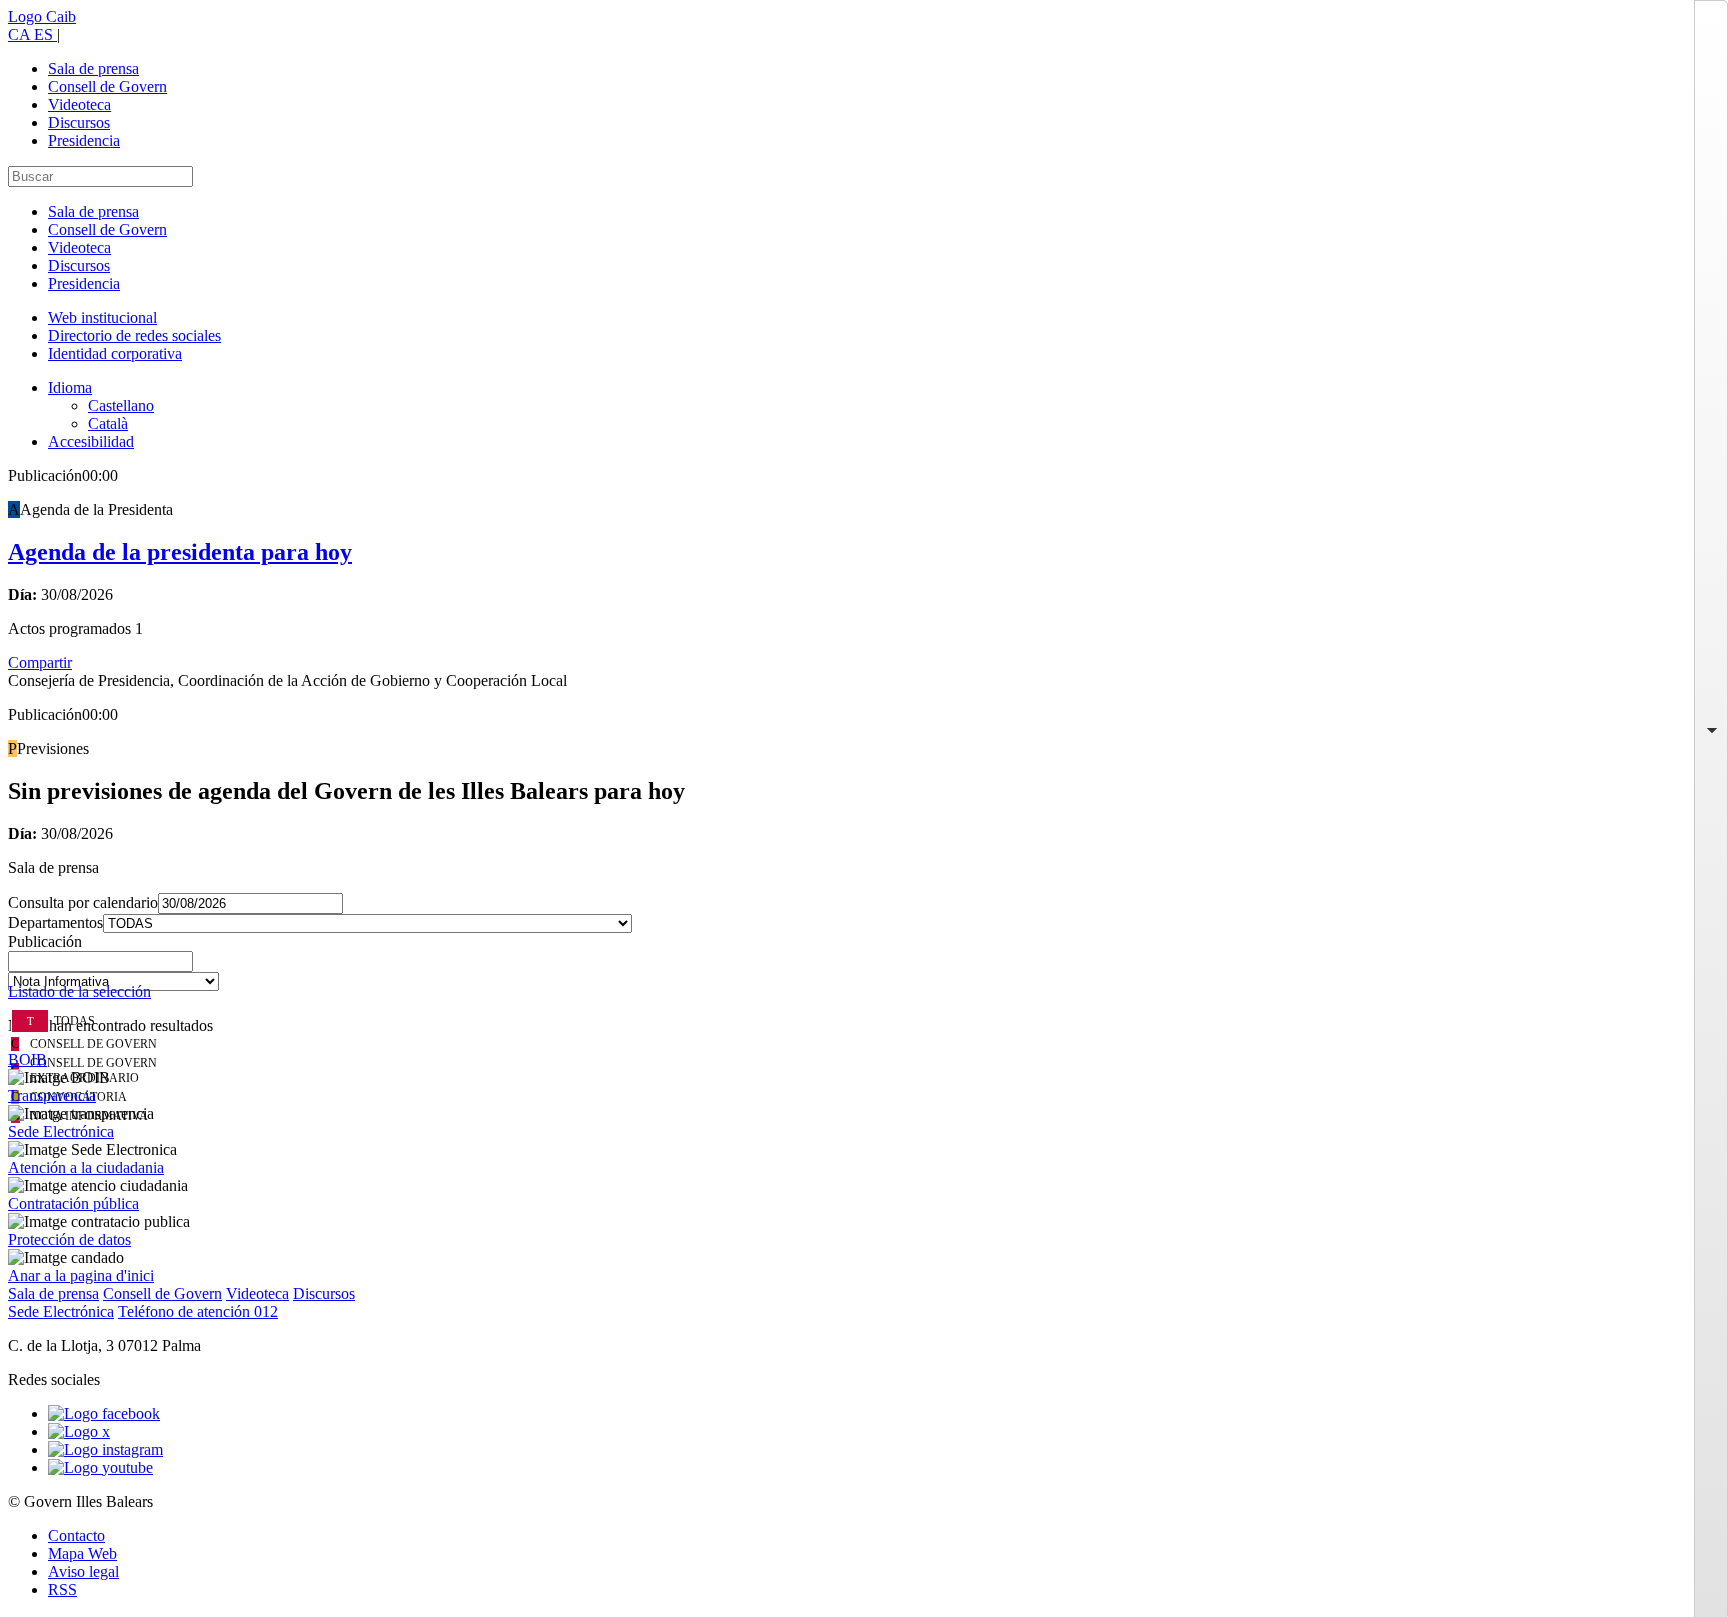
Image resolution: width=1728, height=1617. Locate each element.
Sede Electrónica (61, 1131)
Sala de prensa (93, 68)
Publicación (45, 941)
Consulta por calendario (83, 902)
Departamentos (55, 922)
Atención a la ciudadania (86, 1167)
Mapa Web (82, 1553)
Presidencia (84, 140)
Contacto (76, 1535)
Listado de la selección (79, 991)
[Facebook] (104, 1413)
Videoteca (79, 104)
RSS (62, 1589)
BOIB (27, 1059)
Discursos (79, 122)
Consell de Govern (107, 86)
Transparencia (52, 1095)
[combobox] (864, 967)
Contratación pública (73, 1203)
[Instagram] (105, 1449)
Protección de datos (69, 1239)
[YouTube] (100, 1467)
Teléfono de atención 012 (198, 1311)
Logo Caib (42, 16)
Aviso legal (83, 1571)
